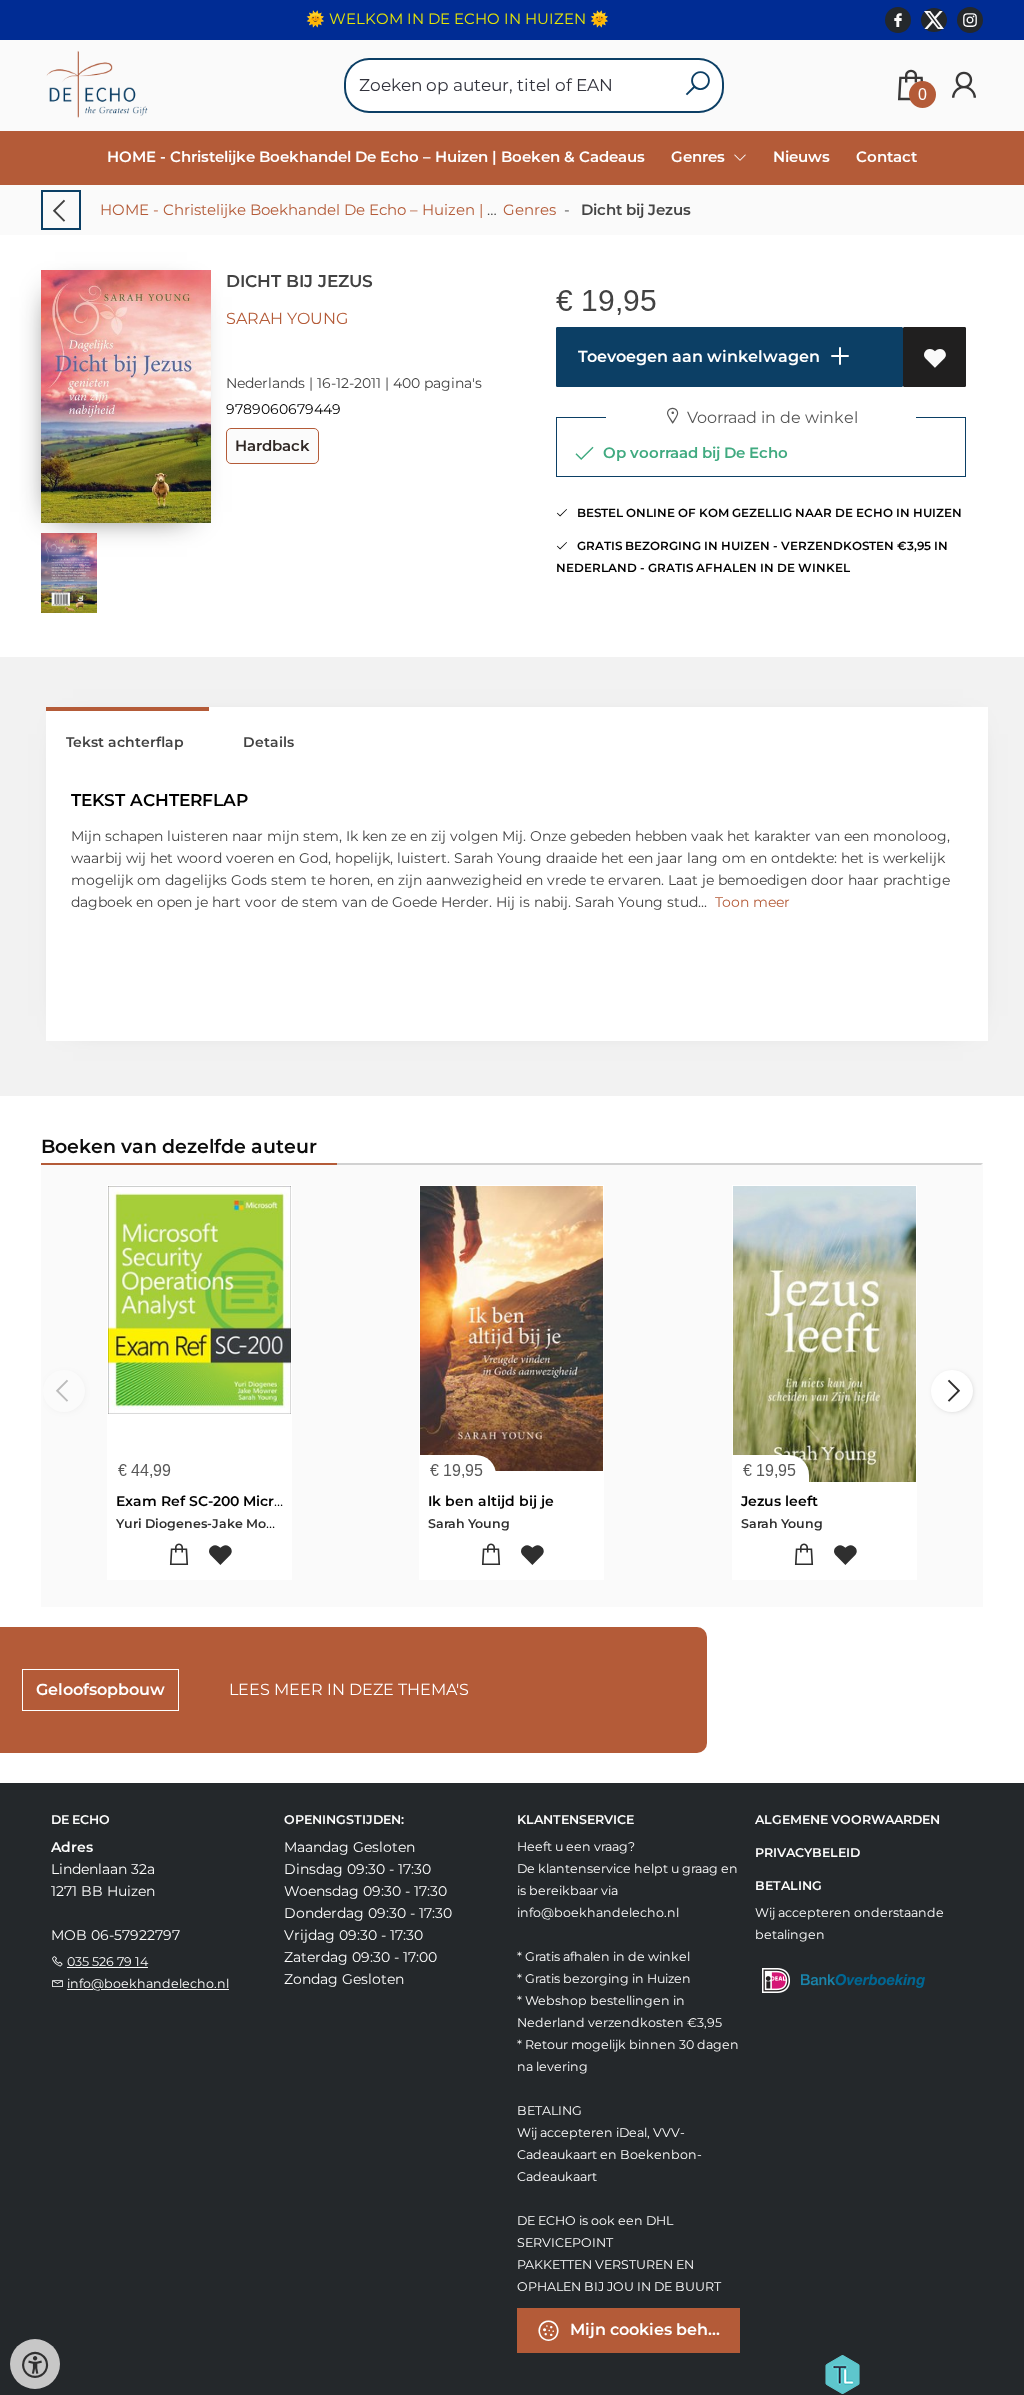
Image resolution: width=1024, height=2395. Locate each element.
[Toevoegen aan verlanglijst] (934, 357)
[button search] (697, 85)
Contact (886, 156)
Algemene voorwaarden (847, 1819)
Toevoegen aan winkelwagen (697, 356)
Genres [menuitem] (700, 156)
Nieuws (801, 156)
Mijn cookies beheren (653, 2329)
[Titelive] (842, 2373)
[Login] (964, 85)
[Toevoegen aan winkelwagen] (178, 1555)
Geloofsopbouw (100, 1689)
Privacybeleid (807, 1852)
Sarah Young (287, 318)
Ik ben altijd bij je (491, 1501)
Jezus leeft (779, 1501)
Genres (529, 209)
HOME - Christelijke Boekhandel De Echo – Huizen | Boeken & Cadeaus (376, 156)
